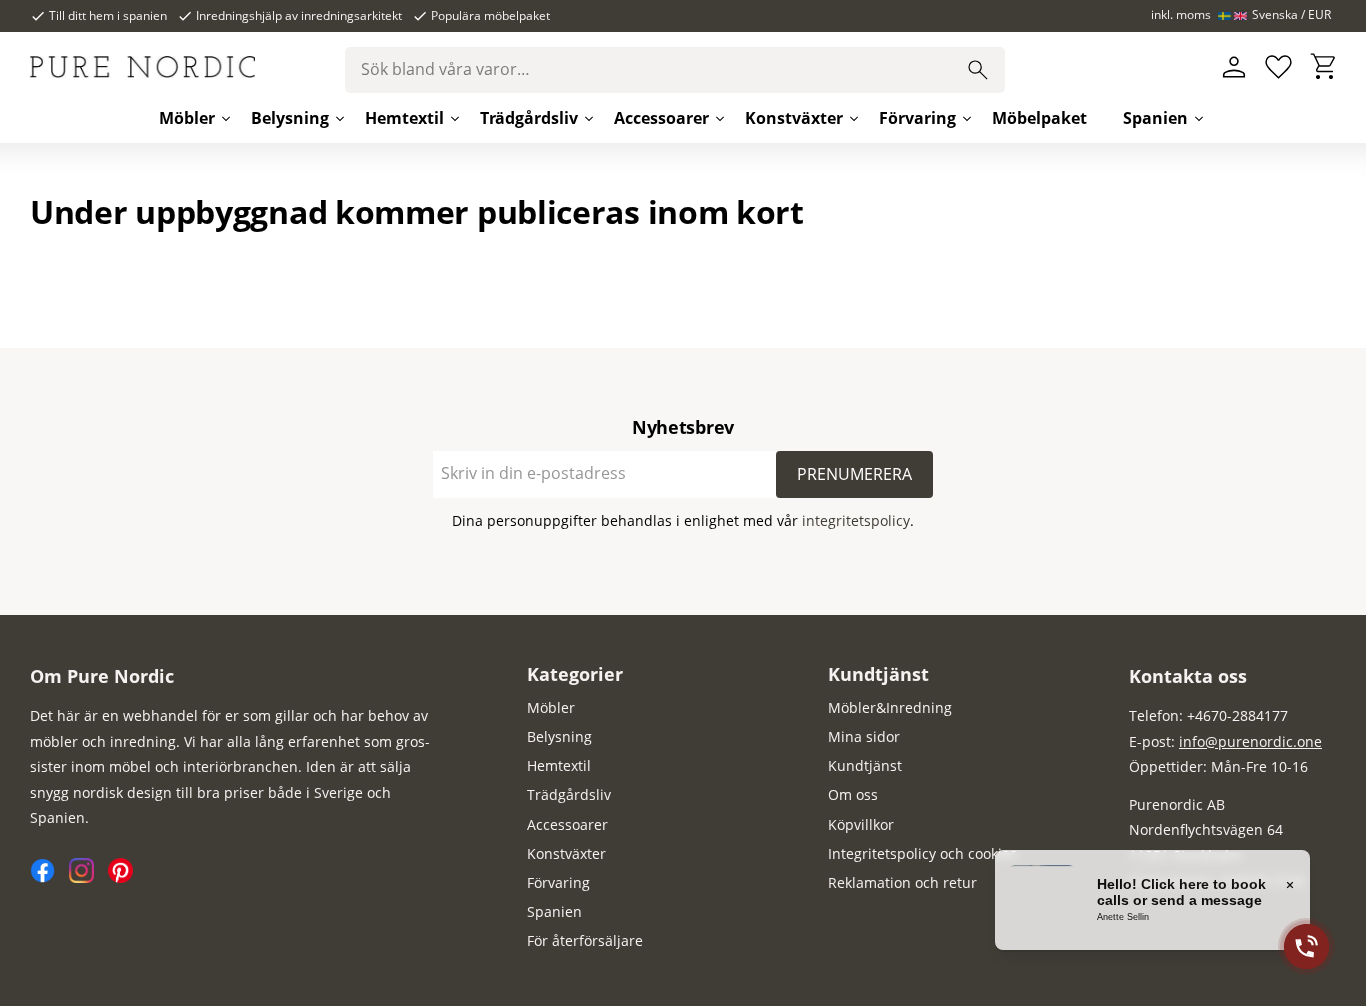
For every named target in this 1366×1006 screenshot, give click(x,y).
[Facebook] (49, 877)
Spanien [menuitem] (1155, 118)
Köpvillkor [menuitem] (861, 824)
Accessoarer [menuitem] (661, 118)
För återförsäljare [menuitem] (585, 940)
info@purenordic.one (1250, 741)
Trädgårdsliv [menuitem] (529, 118)
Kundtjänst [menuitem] (878, 674)
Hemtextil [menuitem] (404, 118)
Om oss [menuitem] (853, 794)
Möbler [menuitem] (187, 118)
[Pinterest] (125, 877)
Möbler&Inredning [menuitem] (890, 707)
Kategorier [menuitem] (575, 674)
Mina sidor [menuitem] (864, 736)
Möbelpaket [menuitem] (1039, 118)
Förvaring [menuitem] (917, 118)
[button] (1278, 67)
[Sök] (978, 70)
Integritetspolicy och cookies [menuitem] (922, 853)
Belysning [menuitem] (290, 118)
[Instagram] (88, 877)
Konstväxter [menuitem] (794, 118)
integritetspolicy (856, 520)
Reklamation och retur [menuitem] (902, 882)
